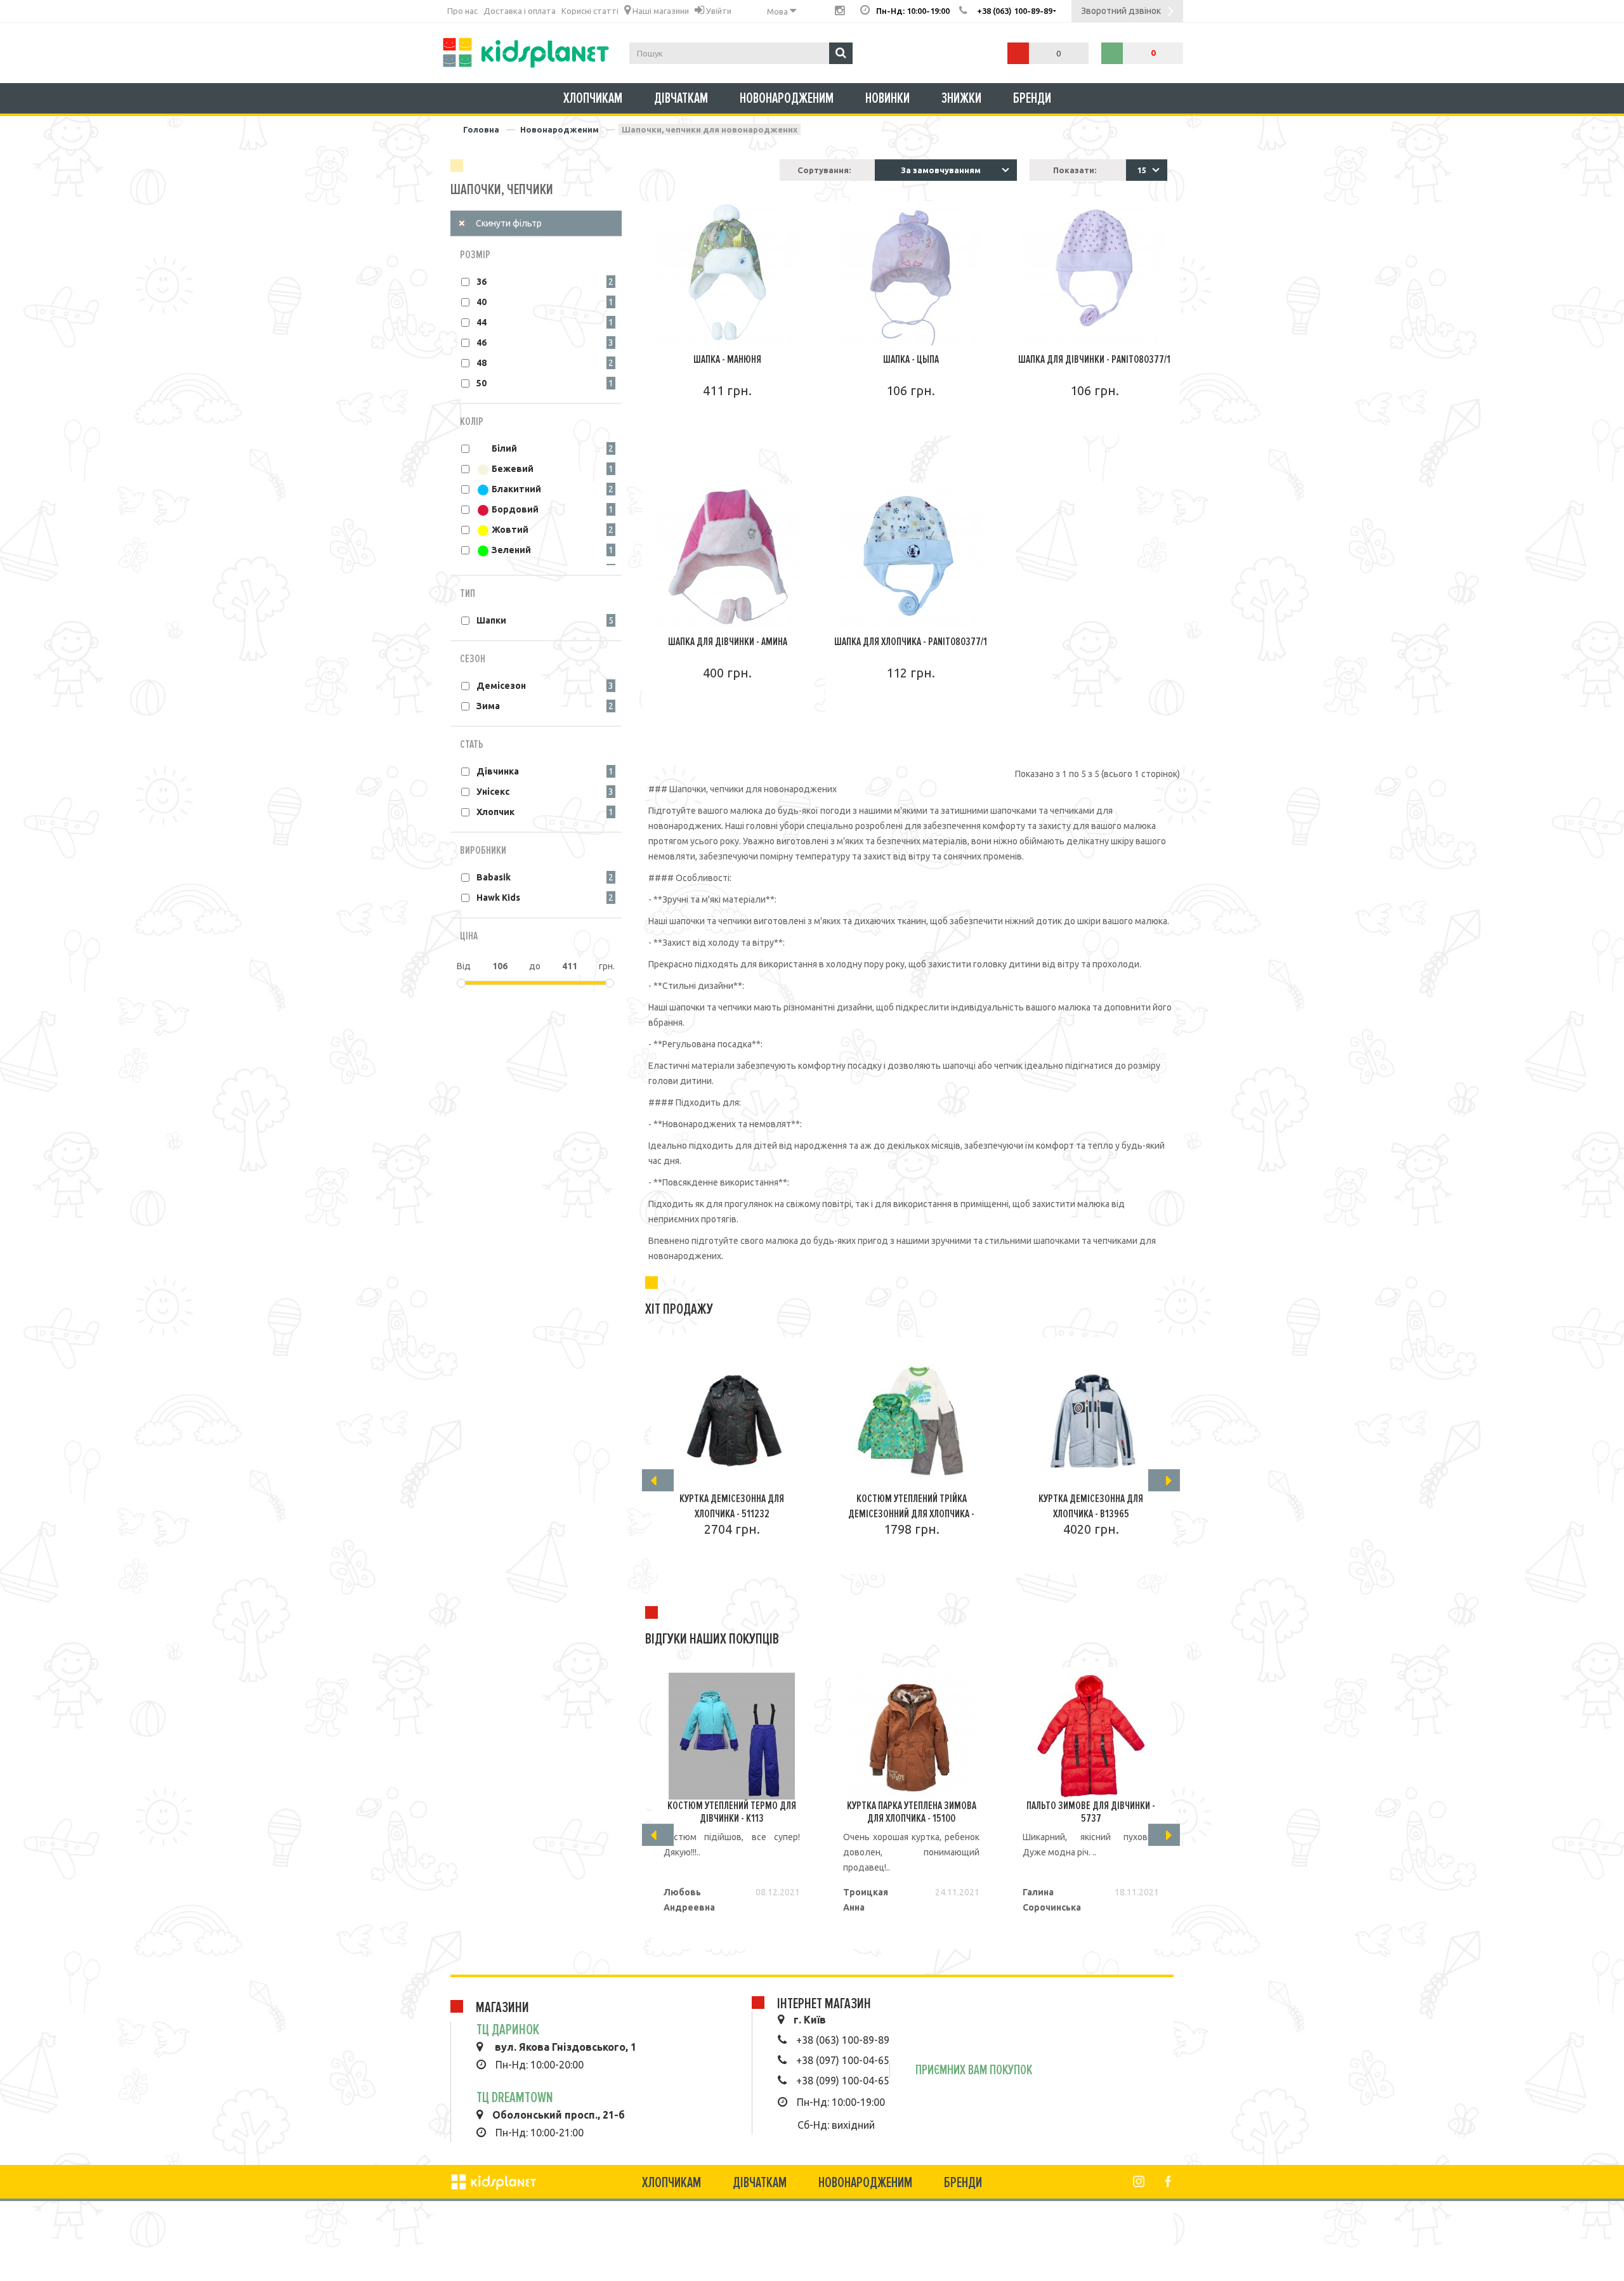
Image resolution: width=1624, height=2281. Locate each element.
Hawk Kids (498, 898)
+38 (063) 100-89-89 (843, 2040)
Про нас (462, 11)
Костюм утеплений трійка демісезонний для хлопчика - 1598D (911, 1513)
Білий (503, 448)
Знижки (961, 98)
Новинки (887, 98)
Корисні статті (590, 11)
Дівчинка (498, 771)
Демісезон (501, 686)
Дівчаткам (681, 98)
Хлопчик (495, 812)
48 (481, 363)
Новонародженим (787, 98)
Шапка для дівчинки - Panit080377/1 (1094, 359)
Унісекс (493, 792)
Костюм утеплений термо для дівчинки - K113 (732, 1812)
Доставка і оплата (520, 11)
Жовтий (509, 530)
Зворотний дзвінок (1121, 11)
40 (481, 302)
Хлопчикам (593, 98)
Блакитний (515, 489)
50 (481, 383)
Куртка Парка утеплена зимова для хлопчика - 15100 (912, 1812)
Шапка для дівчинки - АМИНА (728, 641)
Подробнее (728, 427)
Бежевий (512, 469)
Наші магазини (660, 11)
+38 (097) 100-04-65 (843, 2060)
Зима (488, 706)
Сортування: (824, 170)
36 (481, 282)
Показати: (1075, 170)
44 (481, 322)
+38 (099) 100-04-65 (843, 2081)
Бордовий (514, 509)
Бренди (1032, 98)
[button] (1147, 170)
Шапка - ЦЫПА (911, 359)
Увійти (718, 11)
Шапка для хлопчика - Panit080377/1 (911, 641)
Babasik (494, 877)
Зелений (510, 550)
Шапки (491, 620)
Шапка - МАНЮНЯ (727, 359)
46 (481, 343)
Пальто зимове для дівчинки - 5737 (1091, 1812)
